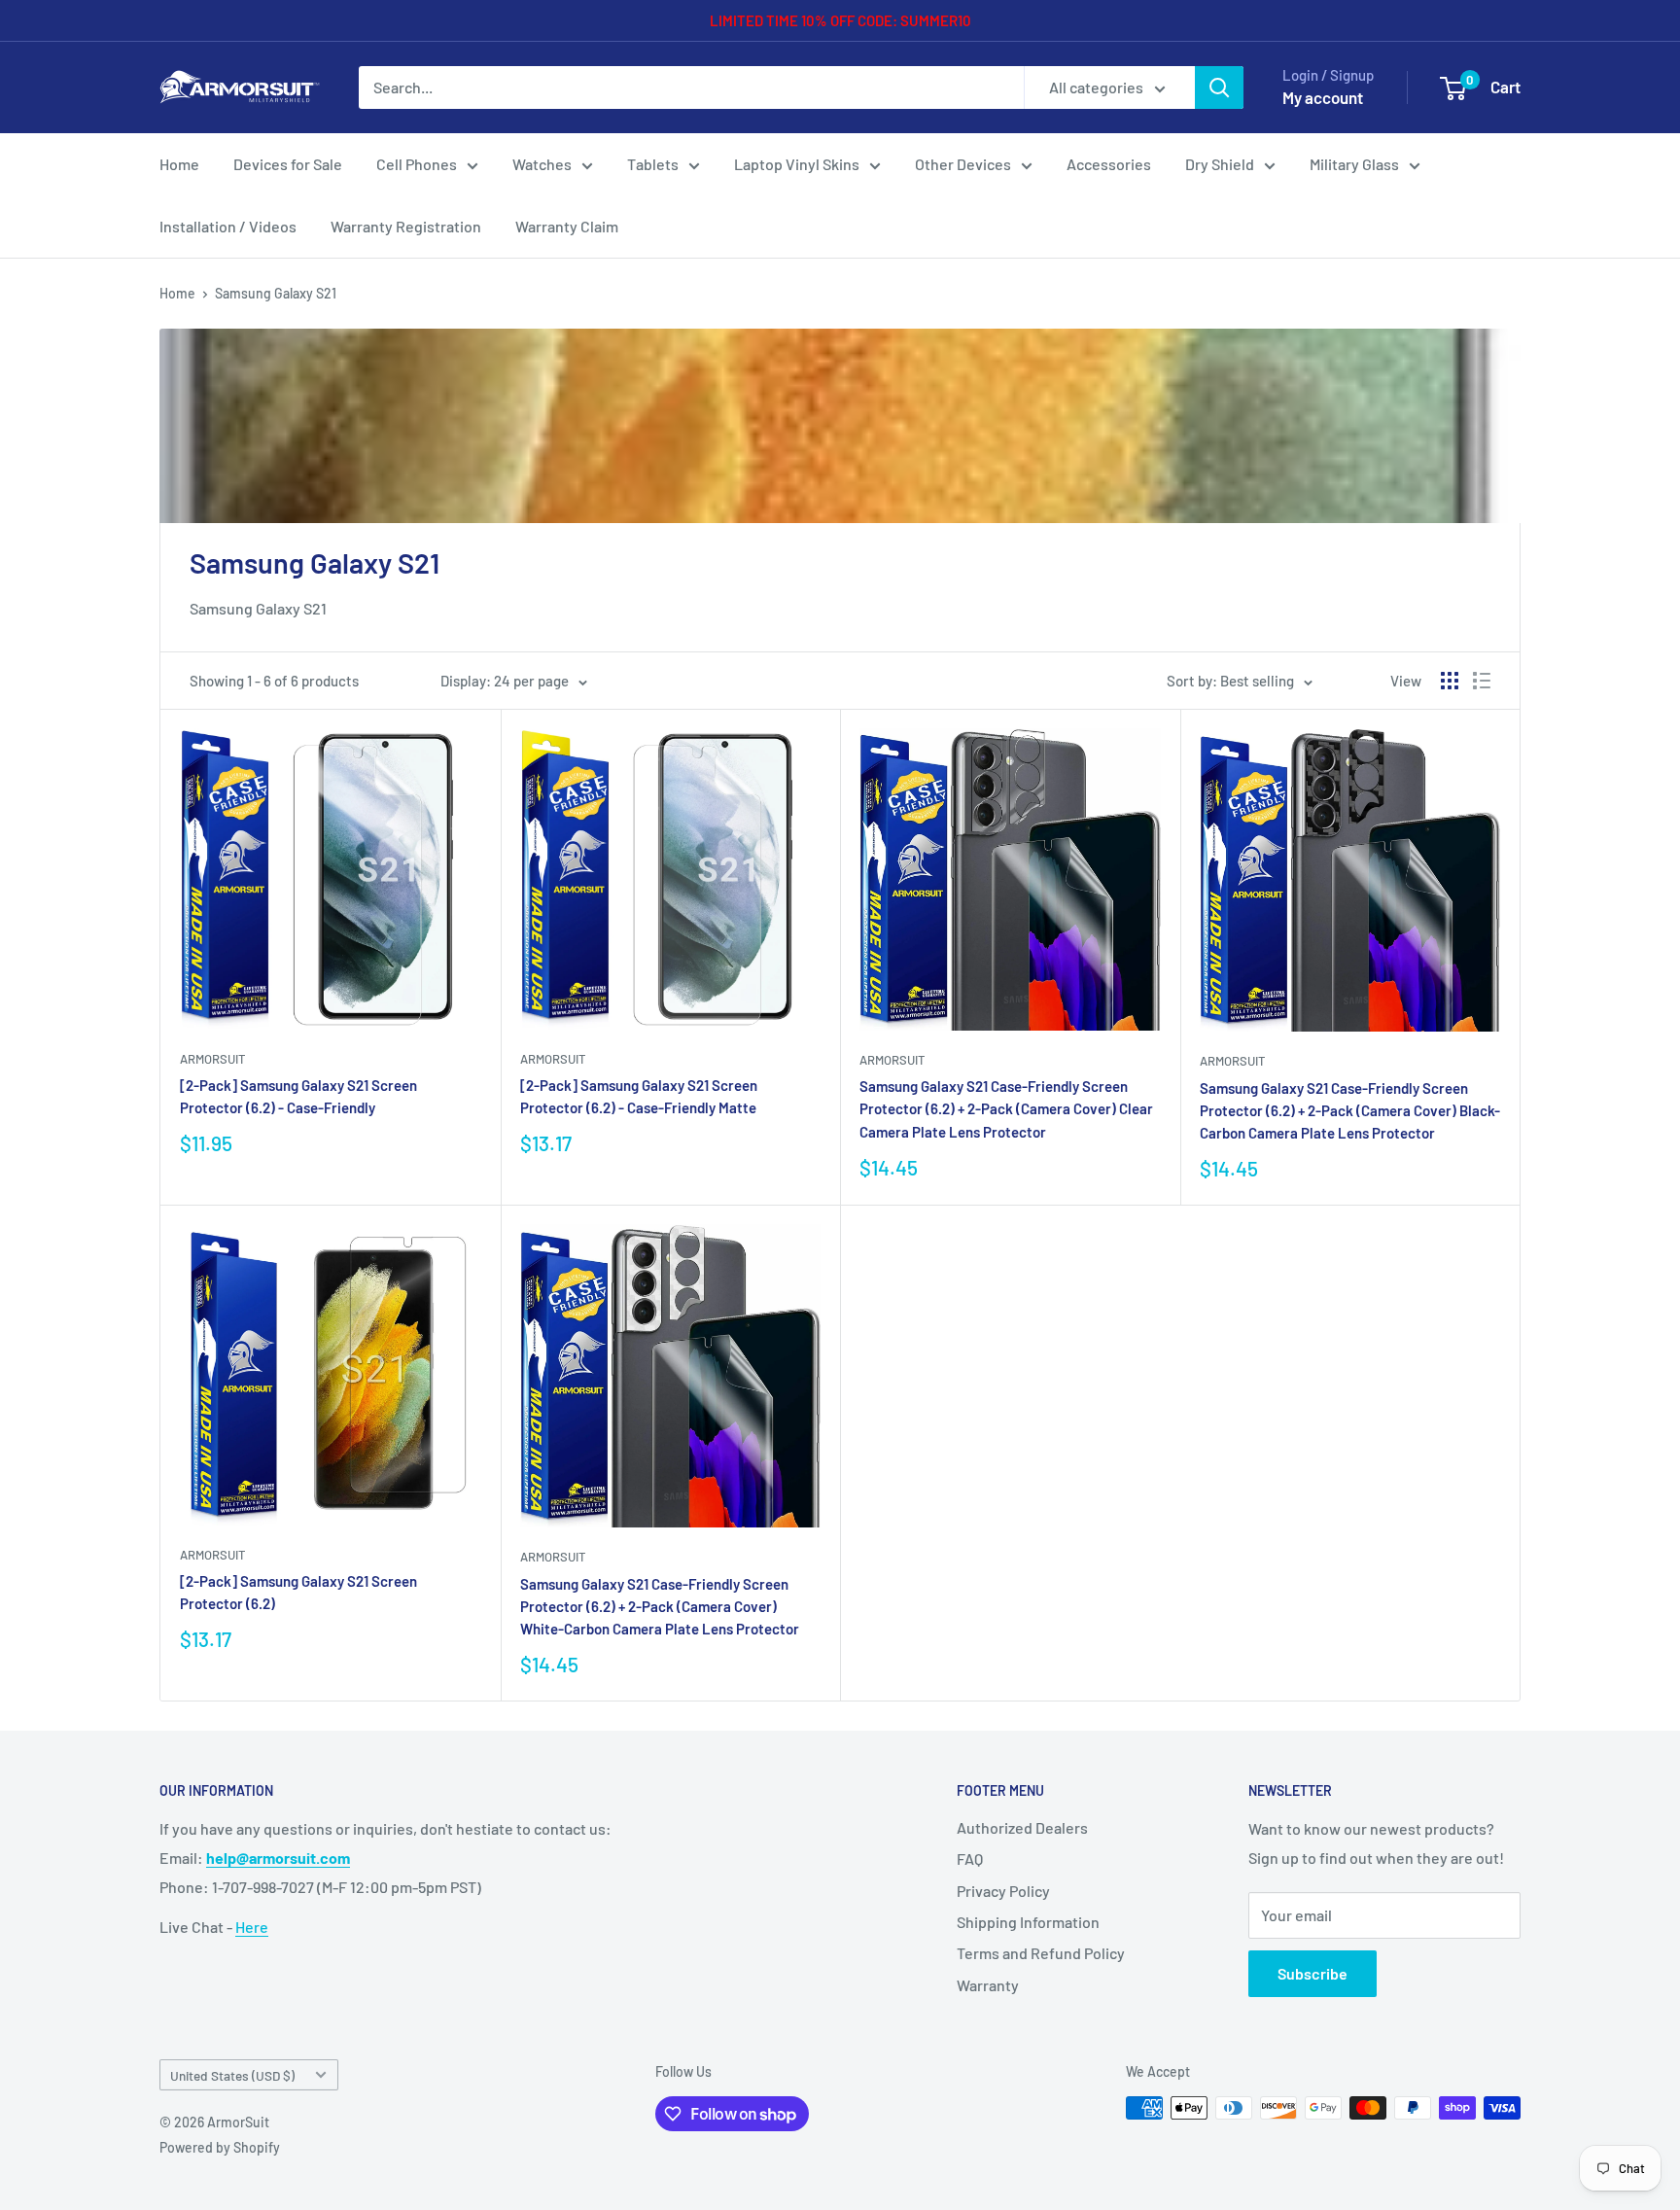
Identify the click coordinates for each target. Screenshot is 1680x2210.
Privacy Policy (1003, 1891)
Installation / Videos (228, 226)
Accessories (1109, 164)
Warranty (988, 1985)
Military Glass (1354, 164)
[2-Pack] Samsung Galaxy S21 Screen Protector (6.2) (298, 1592)
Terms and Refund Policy (1041, 1953)
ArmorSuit (212, 1059)
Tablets (653, 164)
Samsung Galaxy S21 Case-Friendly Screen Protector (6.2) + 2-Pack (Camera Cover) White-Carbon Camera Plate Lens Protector (660, 1607)
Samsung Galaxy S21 (276, 293)
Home (179, 164)
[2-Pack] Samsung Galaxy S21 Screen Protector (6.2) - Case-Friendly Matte (639, 1096)
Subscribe (1312, 1973)
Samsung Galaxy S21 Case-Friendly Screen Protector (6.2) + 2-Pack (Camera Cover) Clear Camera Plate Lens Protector (1006, 1109)
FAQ (970, 1859)
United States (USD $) (232, 2075)
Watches (542, 164)
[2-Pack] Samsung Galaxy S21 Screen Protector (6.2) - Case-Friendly (298, 1096)
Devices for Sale (288, 164)
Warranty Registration (406, 226)
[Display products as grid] (1450, 681)
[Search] (1219, 88)
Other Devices (963, 164)
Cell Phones (417, 164)
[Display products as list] (1482, 681)
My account (1323, 97)
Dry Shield (1220, 164)
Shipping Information (1028, 1922)
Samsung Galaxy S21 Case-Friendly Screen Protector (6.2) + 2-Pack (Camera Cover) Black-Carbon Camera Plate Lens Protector (1350, 1111)
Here (252, 1927)
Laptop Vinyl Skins (797, 164)
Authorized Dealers (1022, 1827)
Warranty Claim (567, 226)
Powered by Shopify (220, 2147)
